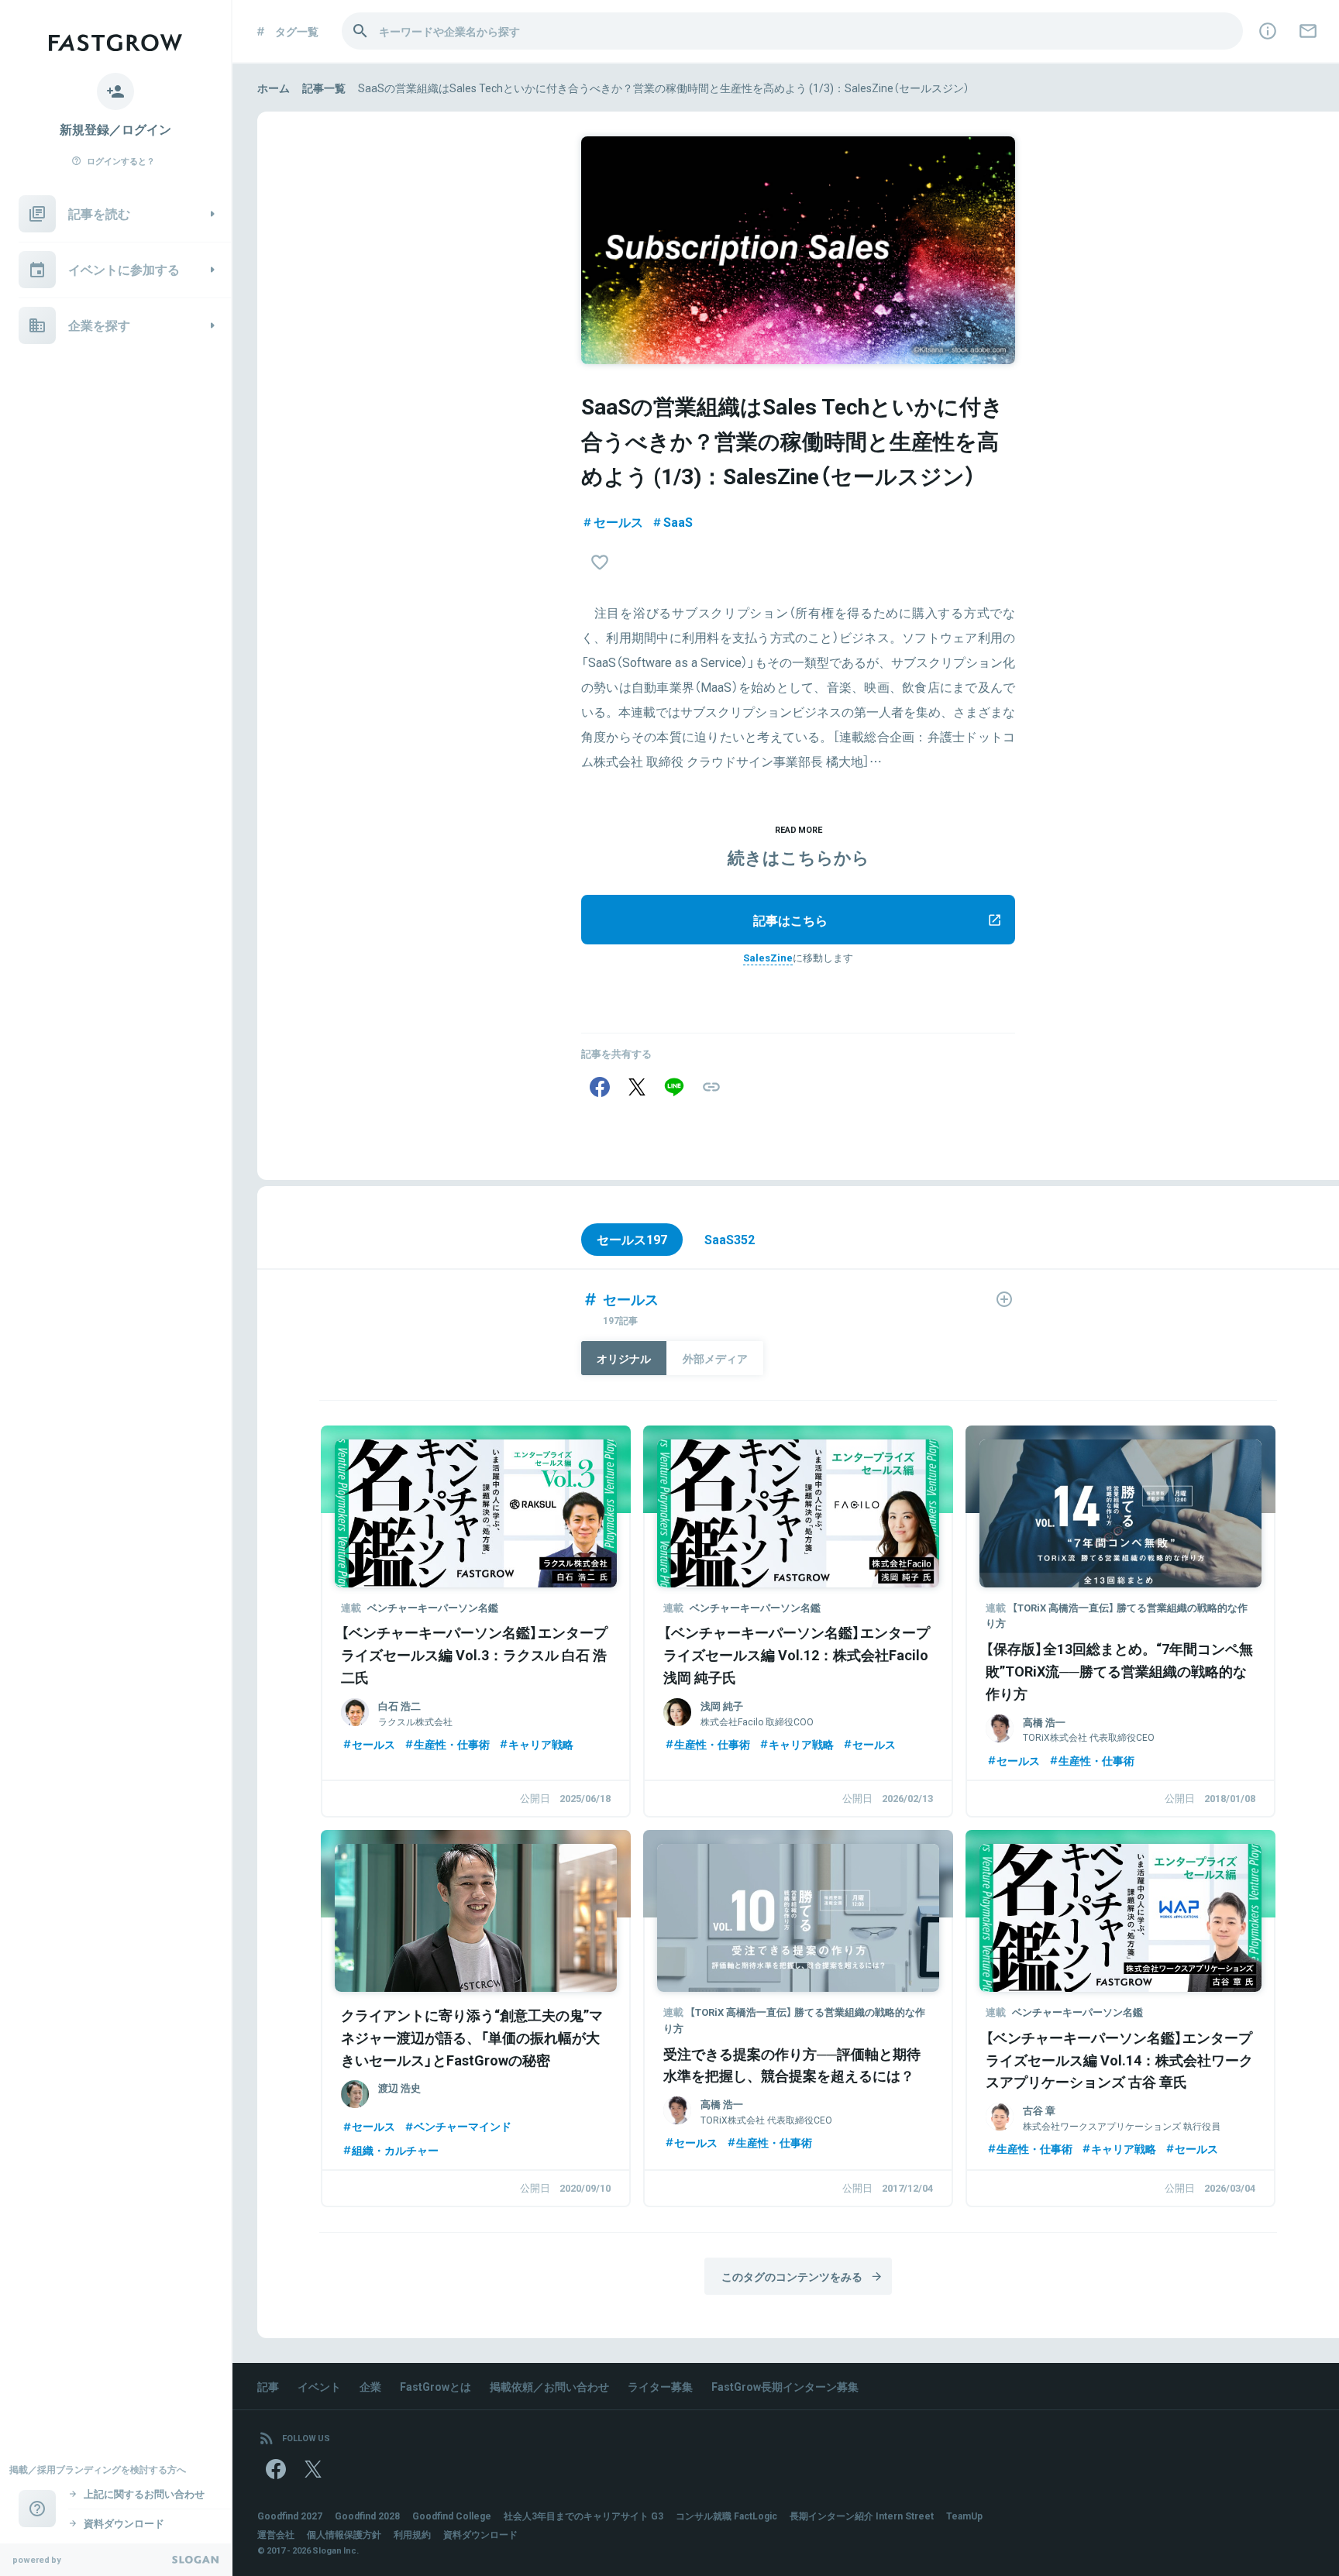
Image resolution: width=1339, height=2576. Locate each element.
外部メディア (715, 1358)
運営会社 (276, 2534)
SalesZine (768, 957)
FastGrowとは (435, 2386)
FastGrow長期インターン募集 (785, 2386)
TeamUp (964, 2516)
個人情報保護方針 (344, 2534)
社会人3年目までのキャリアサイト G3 (583, 2516)
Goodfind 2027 (290, 2516)
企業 (370, 2386)
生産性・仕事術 (452, 1744)
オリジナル (624, 1358)
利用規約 (412, 2534)
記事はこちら (790, 920)
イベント (319, 2386)
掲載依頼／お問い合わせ (549, 2386)
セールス (618, 521)
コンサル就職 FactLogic (726, 2516)
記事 (268, 2386)
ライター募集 (660, 2386)
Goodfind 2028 (367, 2516)
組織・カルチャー (395, 2150)
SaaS (678, 521)
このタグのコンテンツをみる (792, 2276)
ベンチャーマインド (463, 2126)
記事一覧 (324, 88)
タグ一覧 (297, 31)
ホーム (274, 88)
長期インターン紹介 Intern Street (862, 2516)
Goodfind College (452, 2516)
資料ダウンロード (480, 2534)
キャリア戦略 (541, 1744)
